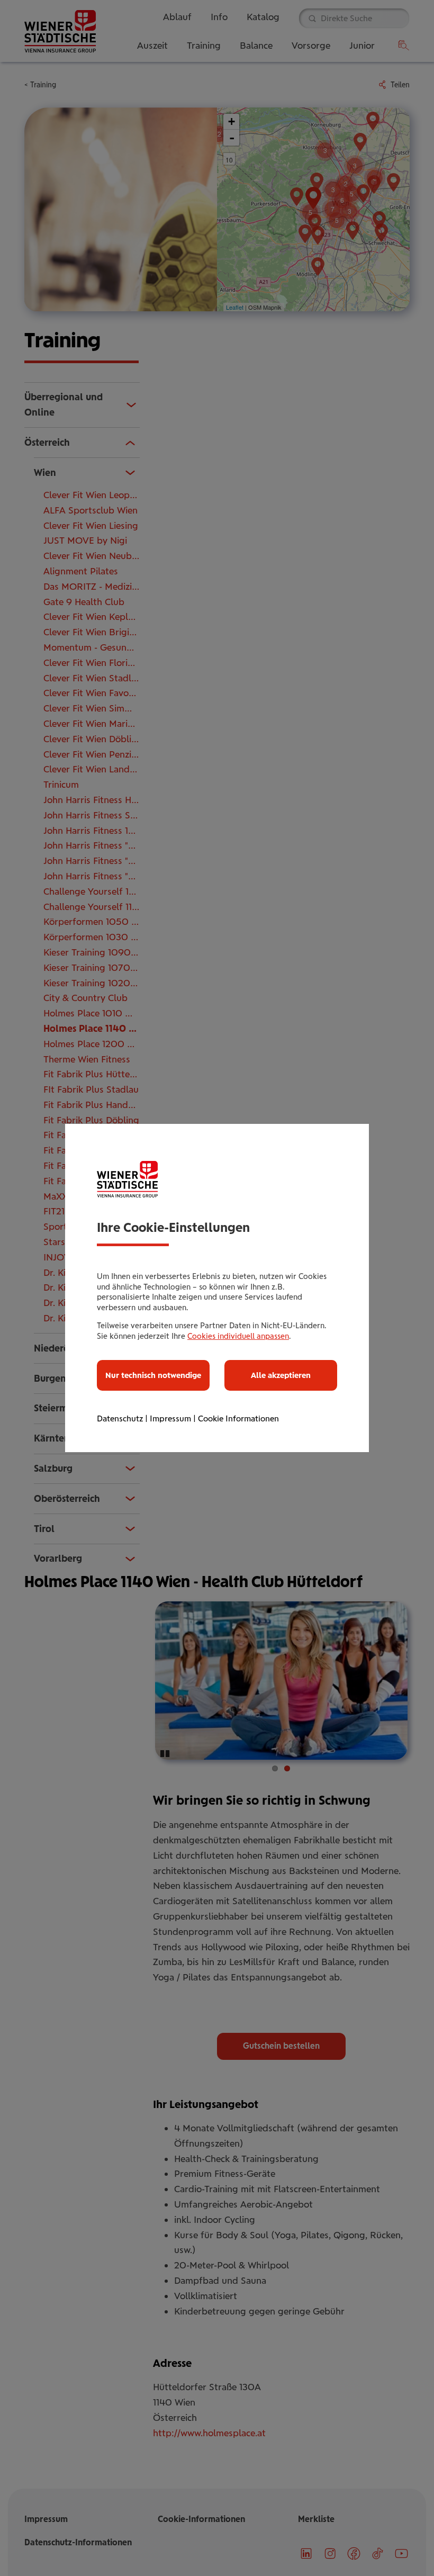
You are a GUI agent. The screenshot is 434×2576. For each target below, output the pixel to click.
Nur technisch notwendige (153, 1375)
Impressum (170, 1418)
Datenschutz (120, 1418)
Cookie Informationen (238, 1418)
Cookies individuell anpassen (238, 1336)
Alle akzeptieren (281, 1375)
